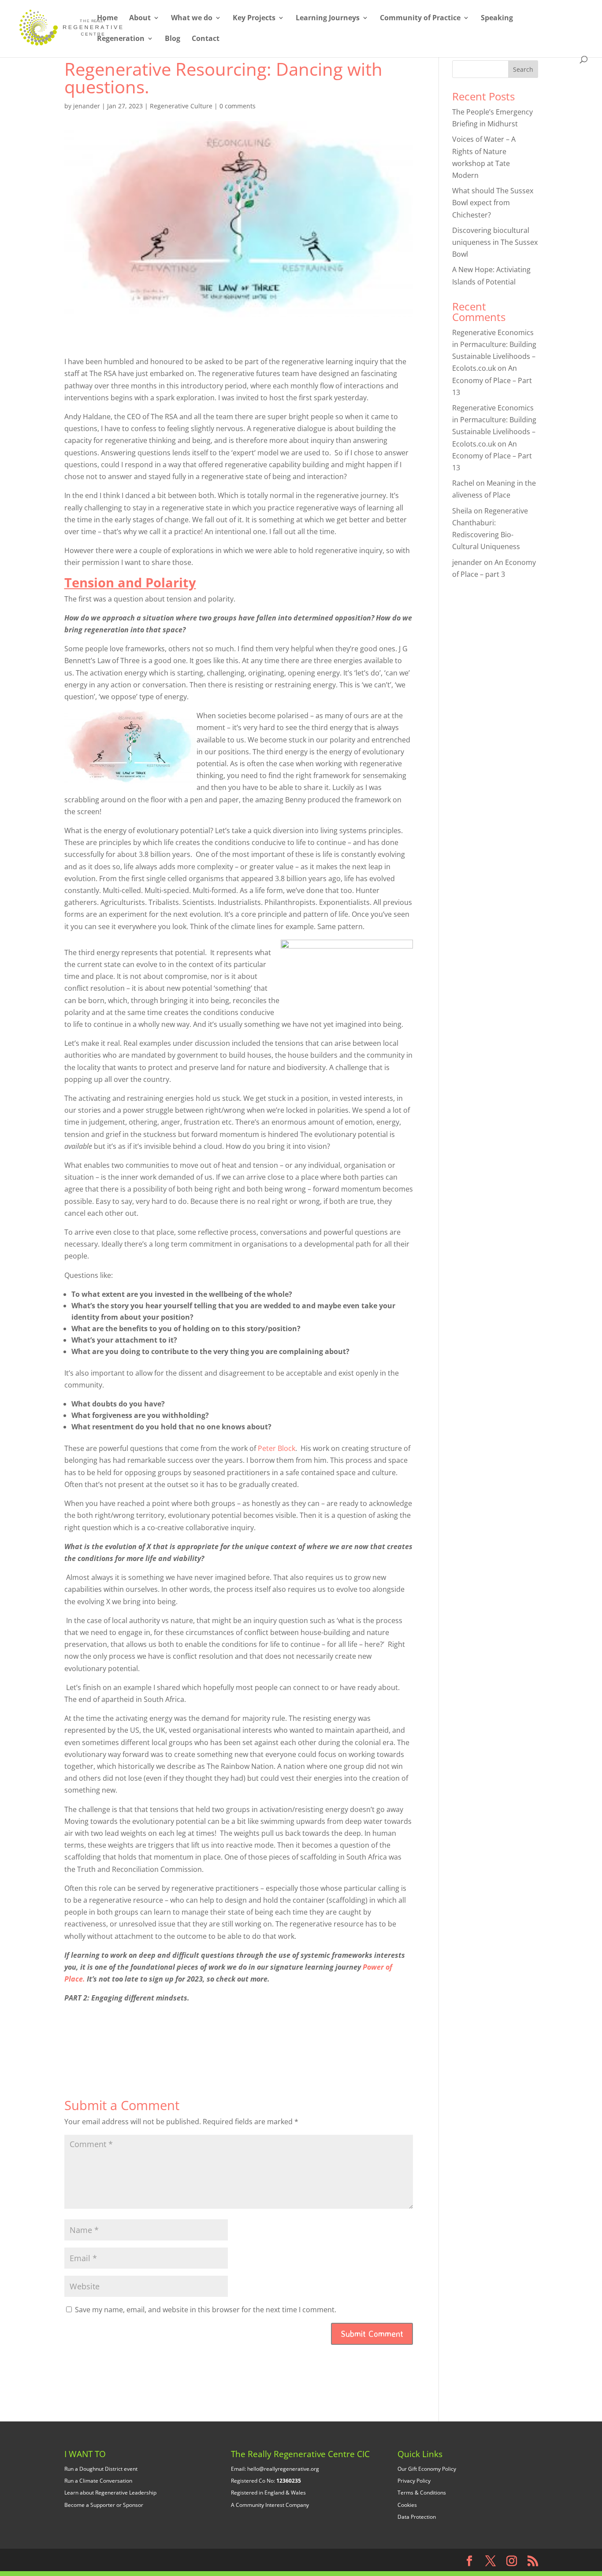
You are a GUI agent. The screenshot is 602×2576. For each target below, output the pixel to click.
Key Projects (254, 18)
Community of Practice (420, 18)
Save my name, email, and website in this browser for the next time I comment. (206, 2310)
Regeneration (121, 39)
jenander (87, 106)
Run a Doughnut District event (101, 2469)
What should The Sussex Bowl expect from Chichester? (493, 203)
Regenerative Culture (181, 106)
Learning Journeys (328, 18)
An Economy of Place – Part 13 (492, 380)
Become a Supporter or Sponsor (104, 2505)
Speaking (497, 18)
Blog (173, 39)
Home (107, 18)
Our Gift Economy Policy (427, 2469)
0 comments (238, 106)
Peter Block (277, 1448)
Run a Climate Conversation (98, 2481)
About (140, 18)
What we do (192, 18)
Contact (206, 39)
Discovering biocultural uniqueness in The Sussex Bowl (495, 242)
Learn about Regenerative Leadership (110, 2493)
